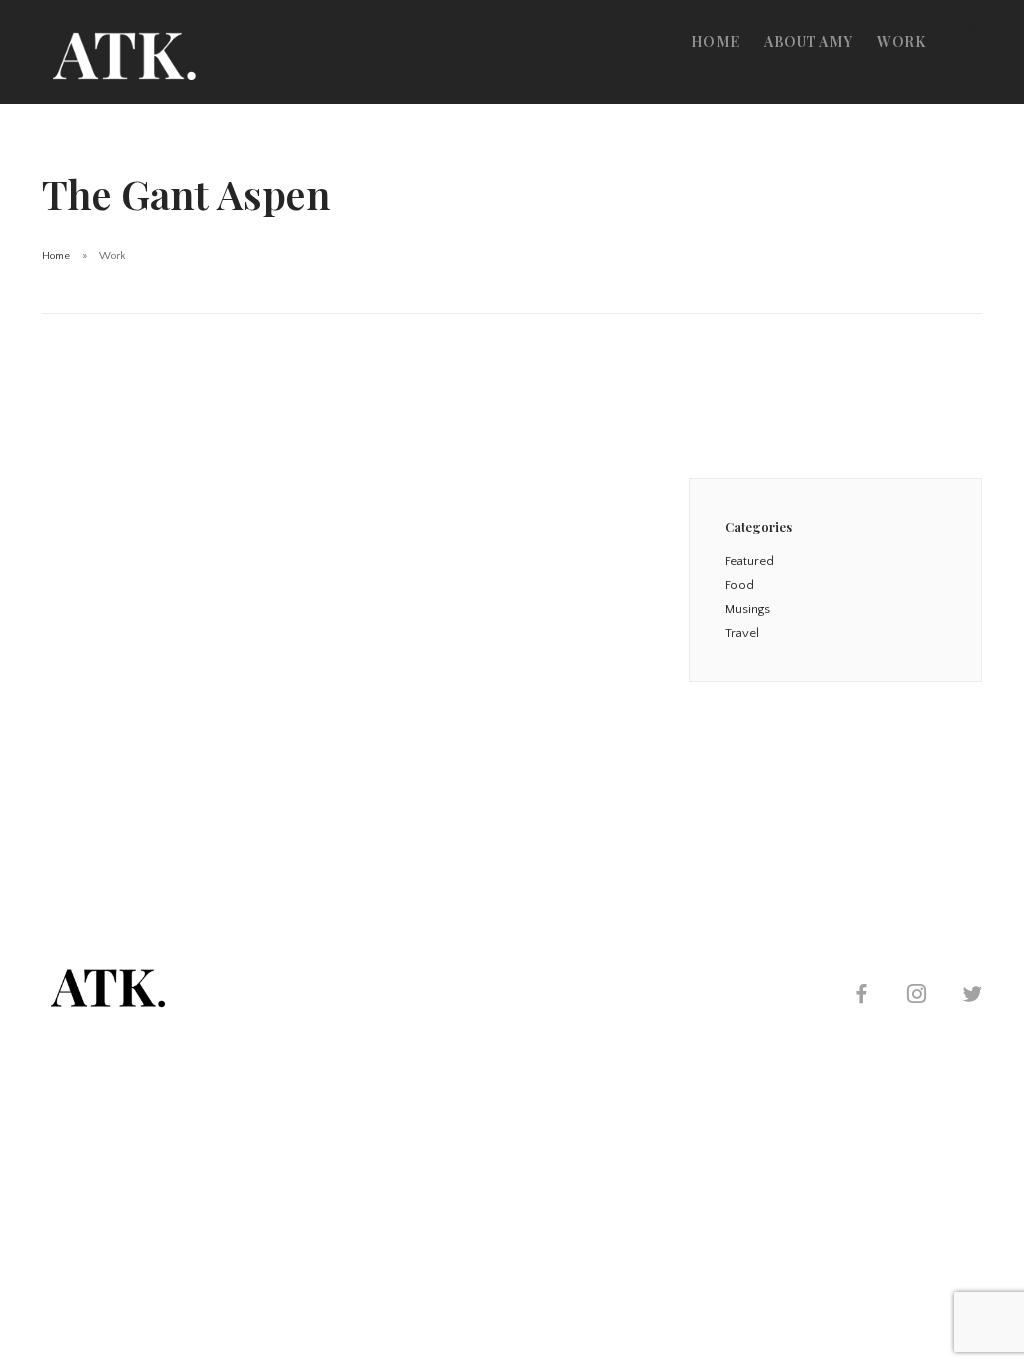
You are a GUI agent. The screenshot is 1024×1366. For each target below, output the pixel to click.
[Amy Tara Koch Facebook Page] (861, 996)
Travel (742, 633)
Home (715, 41)
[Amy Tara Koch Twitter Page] (972, 996)
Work (901, 41)
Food (739, 585)
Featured (749, 561)
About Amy (808, 41)
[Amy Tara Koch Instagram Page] (916, 996)
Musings (747, 609)
